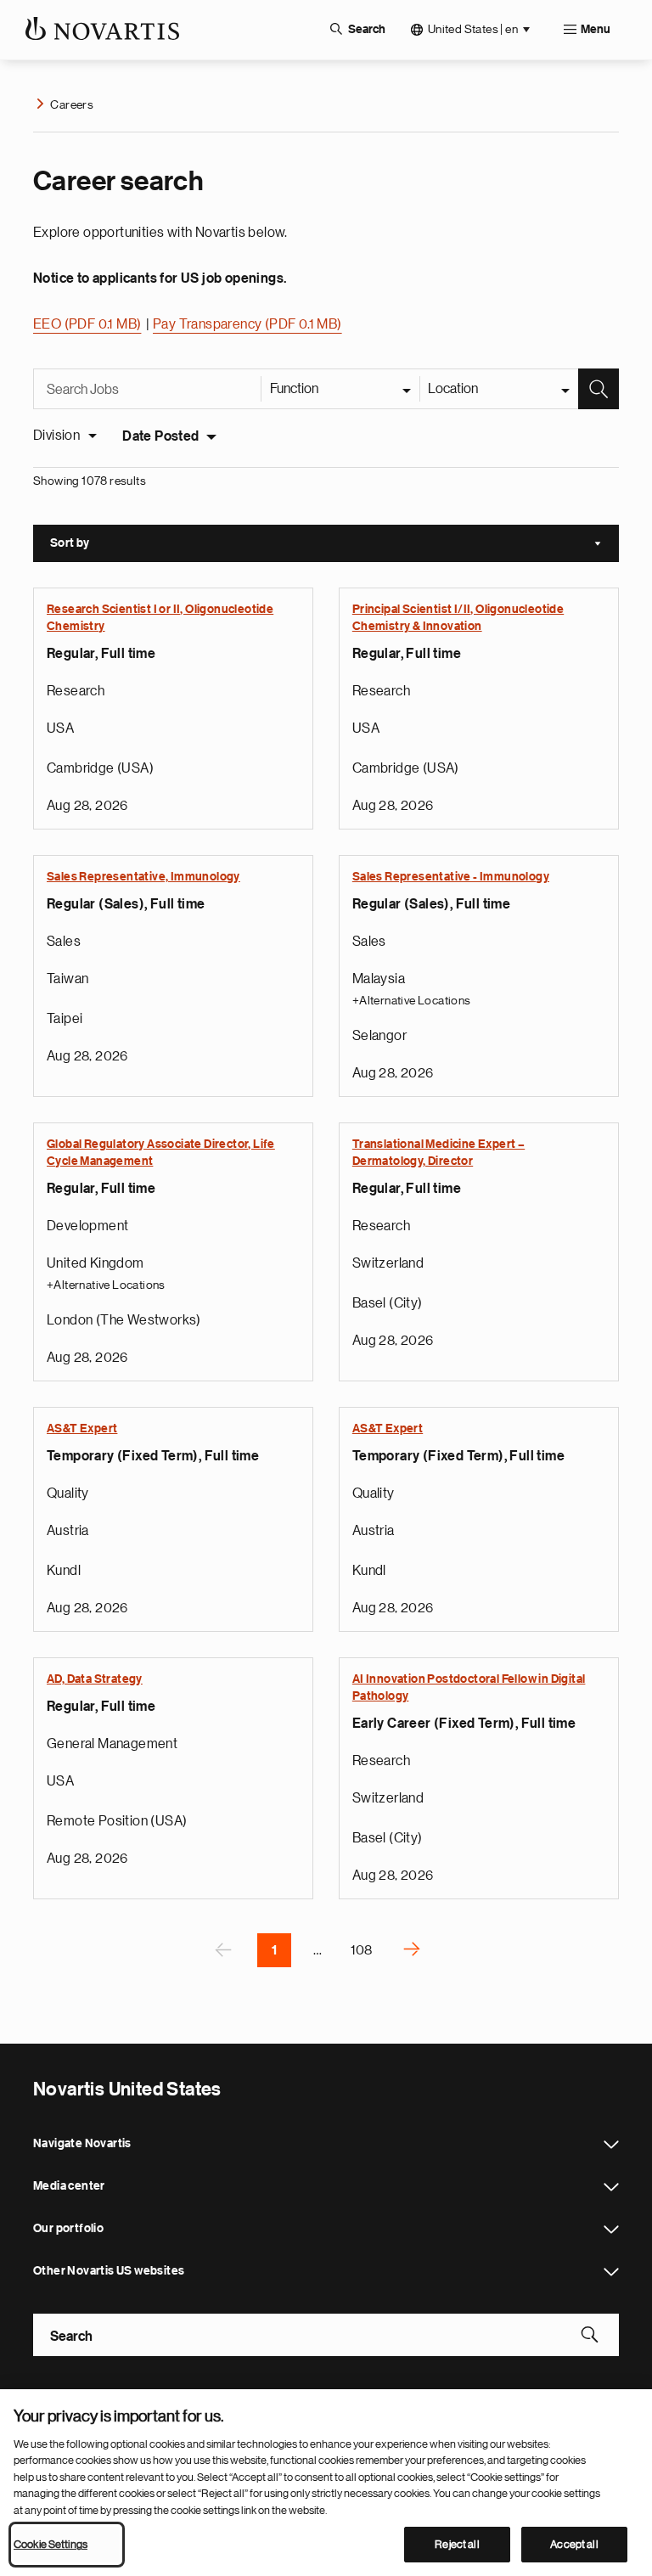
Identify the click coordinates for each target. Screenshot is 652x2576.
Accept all (574, 2544)
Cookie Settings (51, 2544)
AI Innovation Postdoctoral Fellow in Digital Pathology (469, 1688)
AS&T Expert (82, 1429)
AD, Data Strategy (95, 1679)
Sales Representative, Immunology (143, 877)
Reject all (457, 2544)
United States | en (473, 29)
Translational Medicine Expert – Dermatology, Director (438, 1153)
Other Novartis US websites (611, 2272)
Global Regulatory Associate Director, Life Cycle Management (161, 1153)
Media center (611, 2187)
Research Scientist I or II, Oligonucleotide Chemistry (160, 618)
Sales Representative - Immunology (451, 877)
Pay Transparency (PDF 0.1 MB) (247, 324)
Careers (72, 104)
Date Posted (160, 436)
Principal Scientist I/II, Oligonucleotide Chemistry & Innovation (458, 618)
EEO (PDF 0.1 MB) (87, 324)
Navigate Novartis (611, 2145)
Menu (596, 30)
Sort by (334, 545)
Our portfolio (611, 2230)
